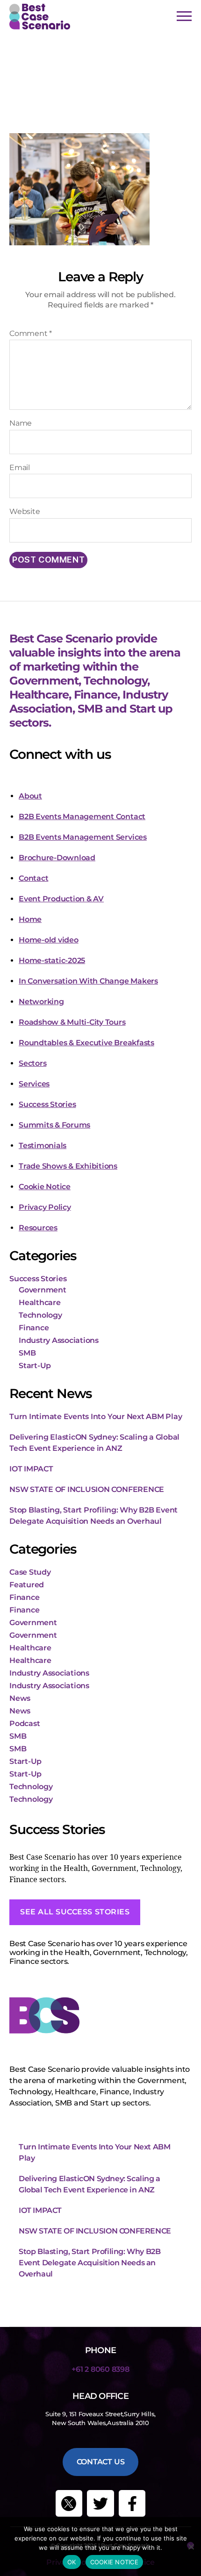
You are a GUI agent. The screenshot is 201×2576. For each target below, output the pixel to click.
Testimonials (43, 1145)
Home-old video (49, 940)
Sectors (32, 1063)
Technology (40, 1315)
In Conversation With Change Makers (88, 981)
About (30, 796)
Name (21, 423)
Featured (27, 1585)
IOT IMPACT (31, 1469)
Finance (34, 1328)
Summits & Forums (54, 1125)
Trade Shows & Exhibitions (68, 1166)
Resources (38, 1228)
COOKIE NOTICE (114, 2562)
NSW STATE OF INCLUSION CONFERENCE (87, 1489)
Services (34, 1084)
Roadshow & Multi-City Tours (72, 1022)
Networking (41, 1002)
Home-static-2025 (52, 960)
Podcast (25, 1723)
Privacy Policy (45, 1207)
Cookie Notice (45, 1187)
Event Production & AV (61, 899)
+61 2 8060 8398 (100, 2369)
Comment (31, 334)
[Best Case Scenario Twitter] (69, 2504)
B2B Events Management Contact (82, 817)
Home (30, 919)
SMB (27, 1353)
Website (25, 512)
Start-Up (35, 1366)
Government (43, 1290)
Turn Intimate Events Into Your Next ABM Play (96, 1416)
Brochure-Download (57, 858)
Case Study (30, 1572)
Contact (33, 878)
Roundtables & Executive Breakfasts (86, 1043)
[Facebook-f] (132, 2504)
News (20, 1698)
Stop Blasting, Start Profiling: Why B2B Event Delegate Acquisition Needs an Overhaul (90, 2263)
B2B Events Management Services (83, 837)
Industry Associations (59, 1340)
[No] (190, 2545)
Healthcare (40, 1302)
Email (20, 468)
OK (72, 2562)
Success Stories (47, 1104)
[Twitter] (100, 2504)
